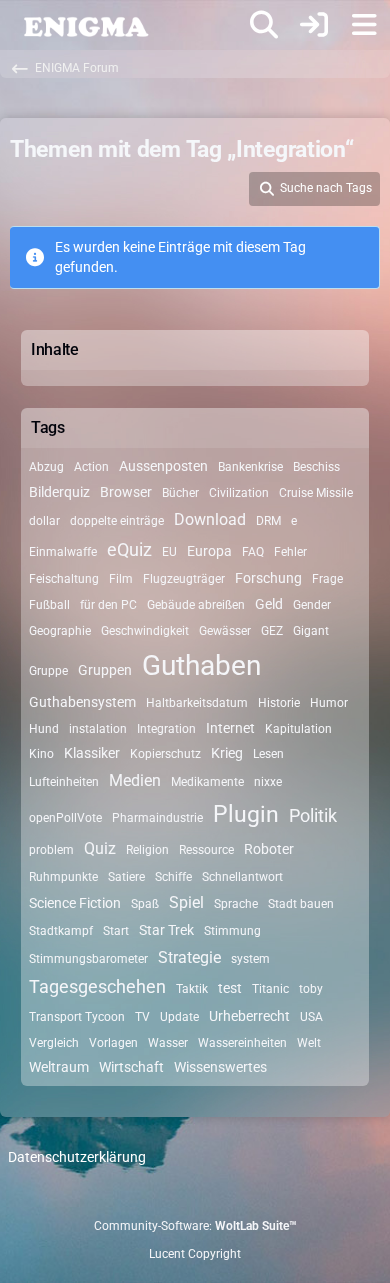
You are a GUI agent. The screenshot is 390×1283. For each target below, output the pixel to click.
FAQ (253, 552)
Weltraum (59, 1067)
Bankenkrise (250, 467)
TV (142, 1017)
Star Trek (166, 930)
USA (311, 1017)
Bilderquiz (59, 492)
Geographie (60, 631)
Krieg (227, 753)
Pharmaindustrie (157, 818)
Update (179, 1017)
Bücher (180, 493)
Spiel (186, 902)
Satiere (126, 877)
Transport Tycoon (77, 1017)
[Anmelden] (314, 25)
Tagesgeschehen (97, 986)
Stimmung (232, 931)
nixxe (268, 782)
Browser (126, 492)
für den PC (108, 605)
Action (91, 467)
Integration (166, 729)
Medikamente (207, 782)
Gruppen (105, 670)
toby (311, 989)
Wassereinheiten (242, 1043)
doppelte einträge (117, 521)
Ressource (206, 850)
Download (210, 519)
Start (116, 931)
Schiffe (173, 877)
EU (169, 552)
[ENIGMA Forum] (85, 25)
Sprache (236, 904)
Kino (41, 754)
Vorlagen (113, 1043)
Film (121, 579)
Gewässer (225, 631)
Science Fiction (75, 903)
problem (51, 850)
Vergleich (54, 1043)
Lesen (268, 754)
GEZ (272, 631)
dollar (44, 521)
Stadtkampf (61, 931)
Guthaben (201, 665)
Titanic (270, 989)
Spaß (145, 904)
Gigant (311, 631)
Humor (329, 703)
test (230, 988)
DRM (268, 521)
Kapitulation (298, 729)
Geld (269, 604)
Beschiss (316, 467)
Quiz (100, 848)
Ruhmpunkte (63, 877)
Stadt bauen (301, 904)
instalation (98, 729)
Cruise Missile (316, 493)
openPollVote (65, 818)
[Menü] (364, 25)
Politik (313, 815)
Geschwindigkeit (145, 631)
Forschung (268, 578)
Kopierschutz (165, 754)
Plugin (246, 814)
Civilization (239, 493)
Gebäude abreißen (196, 605)
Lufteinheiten (64, 782)
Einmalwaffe (63, 552)
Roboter (269, 849)
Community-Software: (195, 1226)
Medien (135, 780)
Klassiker (92, 753)
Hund (44, 729)
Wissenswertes (220, 1067)
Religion (147, 850)
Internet (230, 728)
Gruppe (48, 671)
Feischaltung (64, 579)
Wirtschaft (131, 1067)
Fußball (49, 605)
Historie (279, 703)
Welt (309, 1043)
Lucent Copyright (195, 1254)
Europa (209, 551)
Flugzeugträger (184, 579)
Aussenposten (163, 466)
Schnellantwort (242, 877)
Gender (312, 605)
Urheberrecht (249, 1016)
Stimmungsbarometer (88, 959)
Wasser (168, 1043)
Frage (327, 579)
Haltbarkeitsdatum (197, 703)
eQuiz (129, 549)
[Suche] (264, 25)
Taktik (192, 989)
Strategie (189, 957)
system (250, 959)
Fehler (290, 552)
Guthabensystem (82, 702)
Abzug (46, 467)
